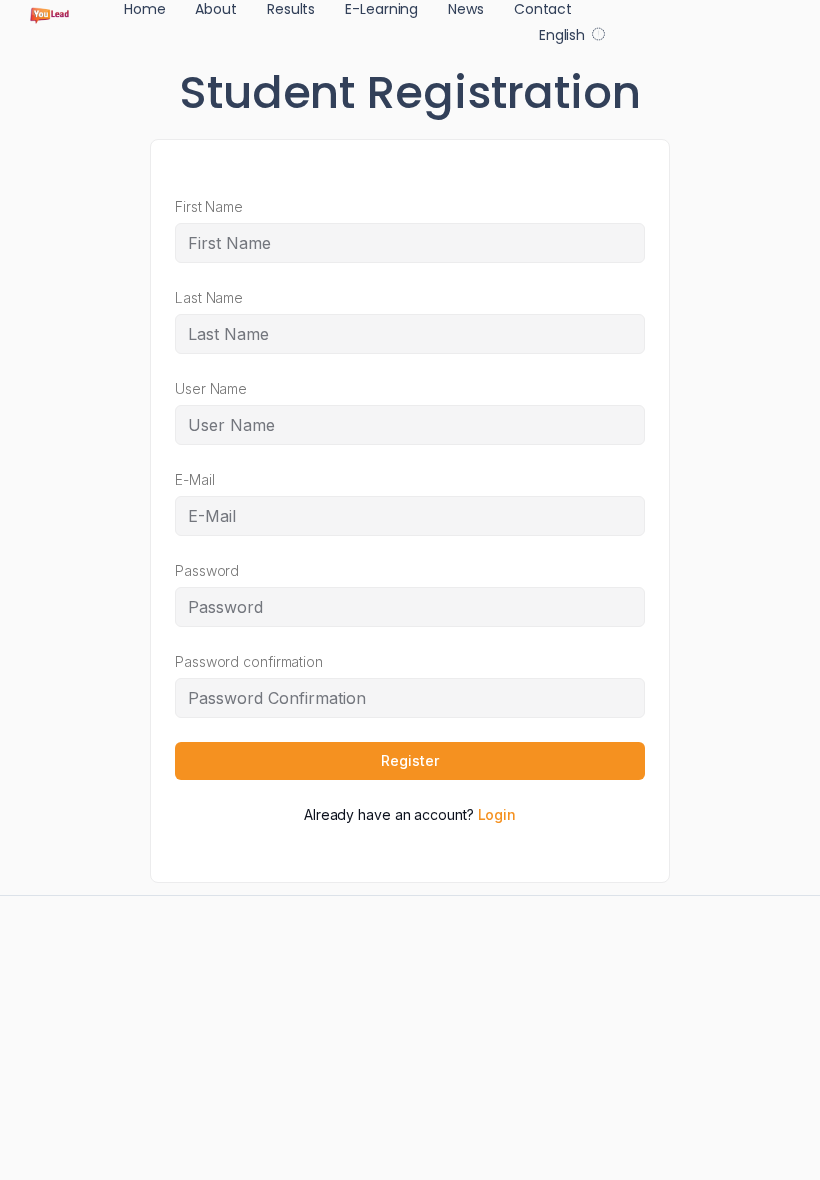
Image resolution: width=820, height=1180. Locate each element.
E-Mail (194, 479)
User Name (211, 388)
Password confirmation (249, 661)
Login (497, 814)
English (562, 35)
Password (207, 570)
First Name (209, 206)
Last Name (209, 297)
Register (410, 760)
